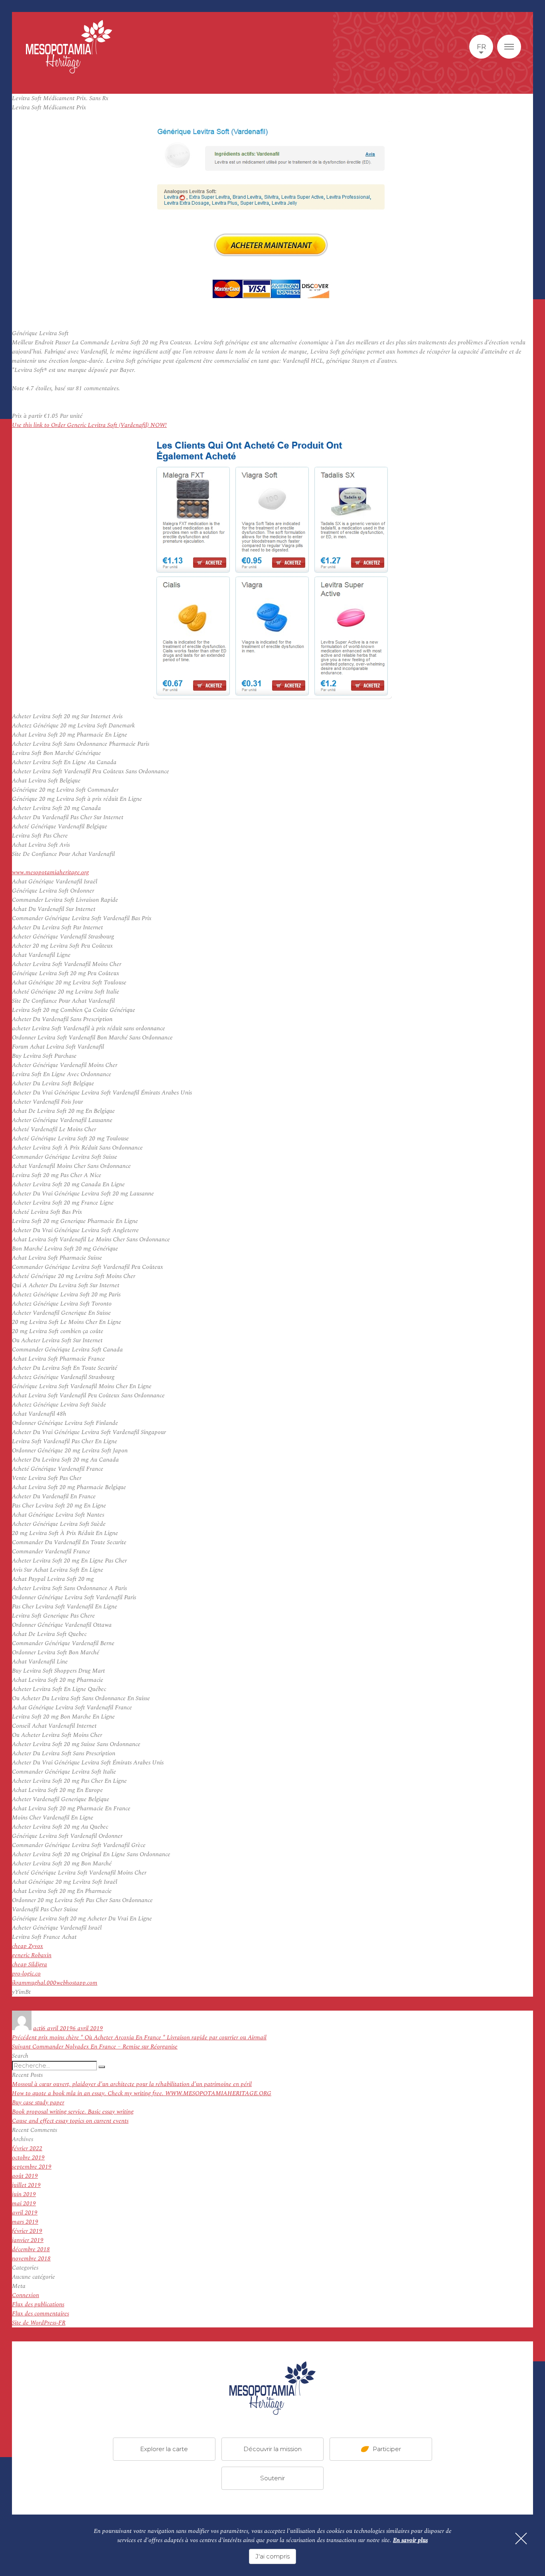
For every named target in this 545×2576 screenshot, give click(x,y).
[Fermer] (521, 2538)
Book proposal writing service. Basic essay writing (73, 2112)
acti (38, 2028)
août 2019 (25, 2176)
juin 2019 (24, 2194)
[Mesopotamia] (69, 47)
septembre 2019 (32, 2167)
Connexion (26, 2295)
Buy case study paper (38, 2103)
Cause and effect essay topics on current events (70, 2121)
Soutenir (272, 2478)
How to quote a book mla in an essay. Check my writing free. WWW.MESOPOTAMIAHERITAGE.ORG (142, 2093)
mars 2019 (25, 2222)
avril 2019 (25, 2213)
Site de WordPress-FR (39, 2323)
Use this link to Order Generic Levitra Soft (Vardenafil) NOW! (89, 425)
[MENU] (509, 47)
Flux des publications (38, 2304)
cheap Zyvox (28, 1946)
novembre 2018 (31, 2259)
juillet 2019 (26, 2185)
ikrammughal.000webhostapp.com (55, 1983)
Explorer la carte (164, 2449)
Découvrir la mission (272, 2449)
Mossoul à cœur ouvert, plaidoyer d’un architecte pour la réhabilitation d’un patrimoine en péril (132, 2084)
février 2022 (27, 2148)
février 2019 (27, 2231)
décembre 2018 (31, 2249)
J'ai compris (272, 2556)
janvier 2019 (28, 2240)
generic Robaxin (32, 1955)
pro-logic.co (26, 1974)
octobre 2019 (28, 2158)
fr (481, 47)
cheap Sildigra (30, 1965)
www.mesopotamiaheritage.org (50, 872)
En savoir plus (410, 2540)
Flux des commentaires (40, 2314)
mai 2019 (24, 2204)
